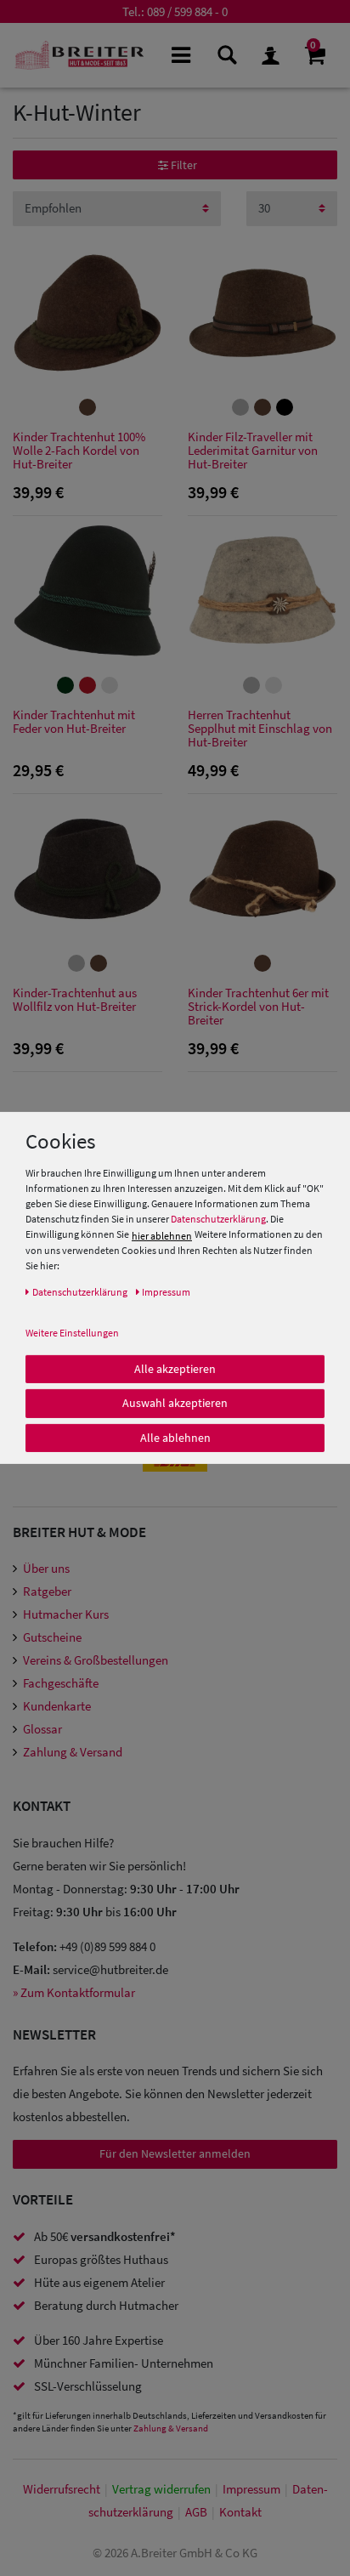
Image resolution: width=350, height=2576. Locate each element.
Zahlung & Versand (73, 1752)
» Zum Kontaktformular (74, 1992)
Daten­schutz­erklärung (80, 1291)
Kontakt (240, 2512)
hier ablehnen (162, 1235)
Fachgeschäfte (61, 1683)
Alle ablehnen (175, 1437)
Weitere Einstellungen (72, 1332)
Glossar (42, 1729)
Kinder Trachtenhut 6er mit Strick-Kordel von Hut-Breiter (258, 1007)
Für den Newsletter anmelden (175, 2153)
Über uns (46, 1568)
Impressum (251, 2489)
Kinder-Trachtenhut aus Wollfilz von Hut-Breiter (75, 1000)
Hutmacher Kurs (66, 1614)
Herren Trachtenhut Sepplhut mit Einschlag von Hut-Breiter (260, 729)
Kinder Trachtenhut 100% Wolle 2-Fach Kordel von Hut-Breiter (79, 451)
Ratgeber (47, 1591)
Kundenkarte (57, 1706)
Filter (183, 165)
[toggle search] (226, 54)
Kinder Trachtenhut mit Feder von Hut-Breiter (74, 722)
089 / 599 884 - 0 (187, 11)
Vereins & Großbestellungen (96, 1660)
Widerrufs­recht (62, 2489)
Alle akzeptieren (175, 1368)
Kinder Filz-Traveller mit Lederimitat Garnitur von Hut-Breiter (253, 451)
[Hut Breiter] (79, 55)
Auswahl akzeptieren (175, 1403)
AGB (196, 2512)
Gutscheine (52, 1637)
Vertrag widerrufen (161, 2489)
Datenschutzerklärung (218, 1219)
